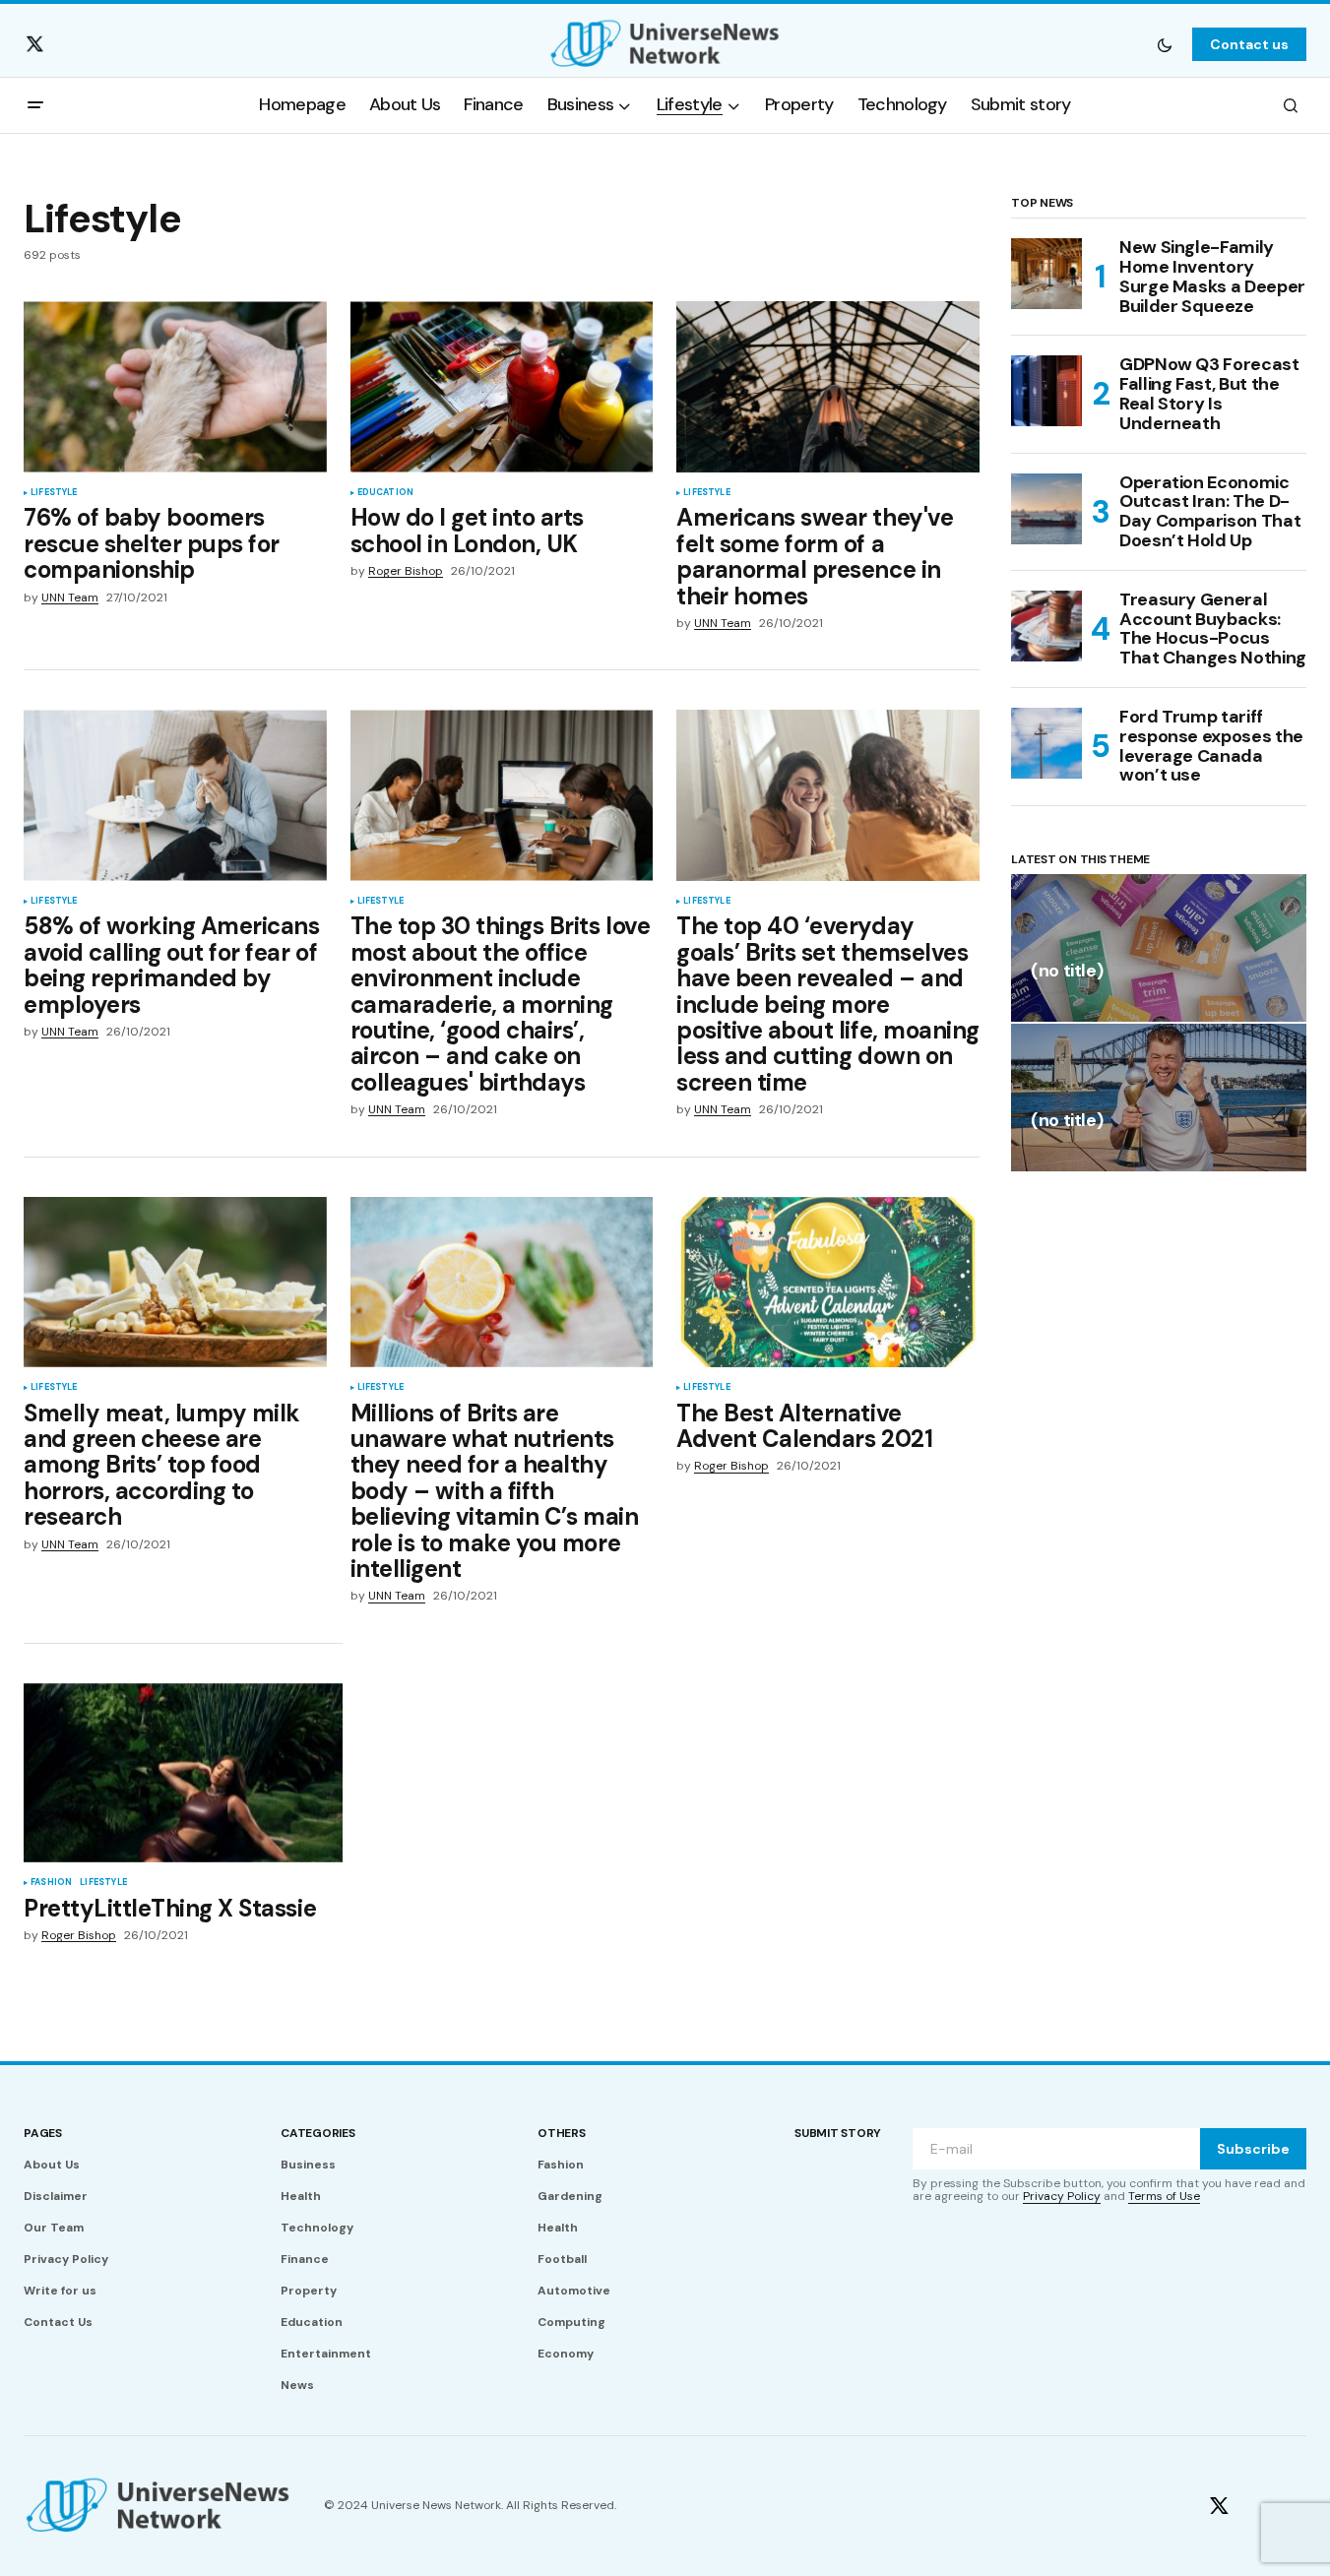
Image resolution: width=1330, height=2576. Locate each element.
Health (301, 2196)
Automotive (574, 2291)
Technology (317, 2228)
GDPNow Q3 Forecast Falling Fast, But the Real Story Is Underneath (1209, 394)
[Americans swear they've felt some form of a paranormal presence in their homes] (828, 386)
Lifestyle (54, 493)
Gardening (570, 2196)
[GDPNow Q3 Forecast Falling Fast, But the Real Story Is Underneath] (1046, 391)
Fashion (51, 1883)
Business (308, 2165)
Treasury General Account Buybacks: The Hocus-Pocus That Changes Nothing (1213, 629)
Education (386, 493)
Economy (566, 2354)
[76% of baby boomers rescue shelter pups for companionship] (175, 386)
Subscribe (1253, 2149)
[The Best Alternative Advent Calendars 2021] (828, 1282)
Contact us (1249, 44)
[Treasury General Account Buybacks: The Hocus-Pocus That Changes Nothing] (1046, 626)
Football (562, 2259)
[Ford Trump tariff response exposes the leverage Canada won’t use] (1046, 743)
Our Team (54, 2228)
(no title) (1067, 972)
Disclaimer (56, 2196)
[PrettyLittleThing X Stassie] (183, 1773)
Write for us (60, 2291)
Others (562, 2133)
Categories (318, 2133)
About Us (52, 2165)
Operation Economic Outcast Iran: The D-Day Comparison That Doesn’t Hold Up (1210, 512)
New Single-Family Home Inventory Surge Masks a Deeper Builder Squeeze (1212, 277)
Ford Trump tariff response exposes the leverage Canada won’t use (1211, 747)
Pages (43, 2133)
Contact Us (58, 2322)
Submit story (838, 2133)
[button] (1165, 44)
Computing (571, 2322)
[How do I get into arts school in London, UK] (502, 386)
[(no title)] (1159, 948)
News (297, 2385)
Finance (305, 2259)
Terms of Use (1164, 2196)
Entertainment (326, 2354)
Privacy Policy (66, 2259)
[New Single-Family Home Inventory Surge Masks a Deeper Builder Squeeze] (1046, 274)
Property (309, 2291)
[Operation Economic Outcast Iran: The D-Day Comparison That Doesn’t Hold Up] (1046, 509)
